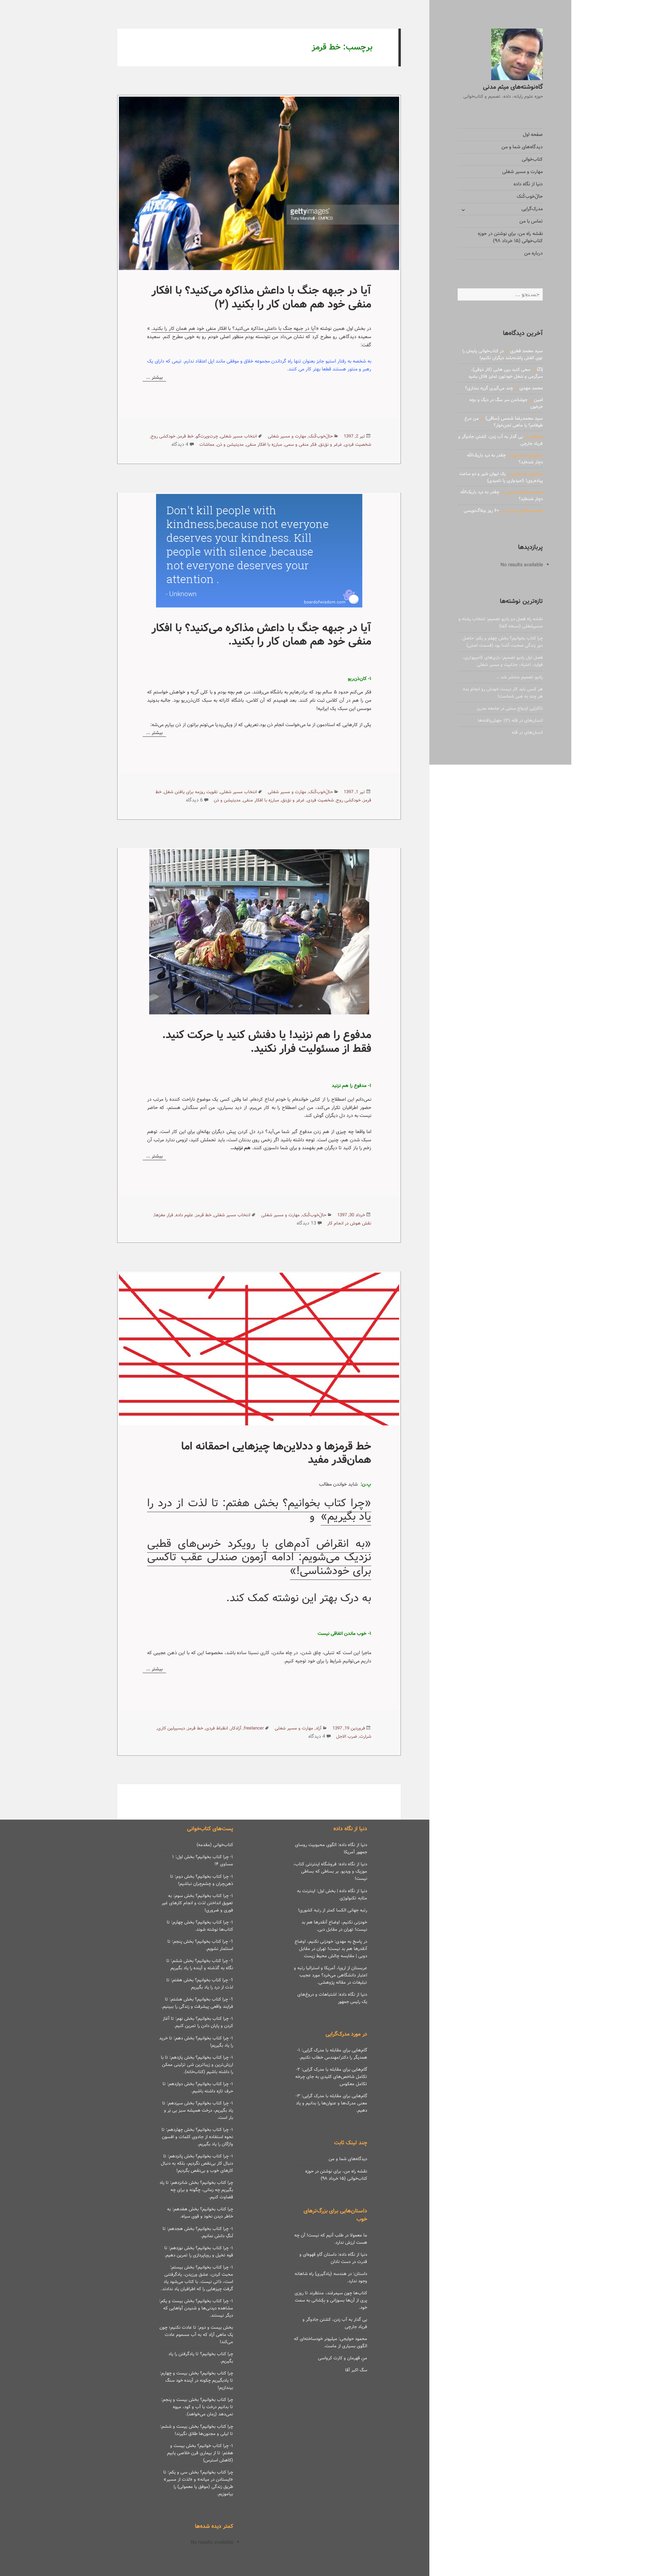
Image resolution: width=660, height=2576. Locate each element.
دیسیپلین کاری (171, 1728)
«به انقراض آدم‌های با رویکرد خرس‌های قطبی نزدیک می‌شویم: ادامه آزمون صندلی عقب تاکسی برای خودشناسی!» (259, 1557)
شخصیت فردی (358, 445)
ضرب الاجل (347, 1737)
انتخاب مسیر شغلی (239, 436)
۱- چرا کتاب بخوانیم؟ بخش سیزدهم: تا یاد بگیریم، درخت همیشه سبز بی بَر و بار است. (198, 2110)
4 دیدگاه (180, 444)
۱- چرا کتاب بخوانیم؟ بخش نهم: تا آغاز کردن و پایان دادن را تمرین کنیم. (198, 2022)
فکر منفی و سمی (301, 445)
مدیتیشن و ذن (230, 445)
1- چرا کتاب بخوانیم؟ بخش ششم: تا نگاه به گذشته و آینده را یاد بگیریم (200, 1964)
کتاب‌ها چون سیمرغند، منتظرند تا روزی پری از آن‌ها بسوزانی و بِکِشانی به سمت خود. (331, 2300)
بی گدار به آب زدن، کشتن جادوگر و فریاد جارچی (500, 440)
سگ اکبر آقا (356, 2370)
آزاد (318, 1728)
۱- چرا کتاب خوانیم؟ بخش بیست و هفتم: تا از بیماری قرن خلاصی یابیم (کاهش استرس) (200, 2453)
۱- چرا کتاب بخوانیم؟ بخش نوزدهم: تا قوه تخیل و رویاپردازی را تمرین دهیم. (199, 2252)
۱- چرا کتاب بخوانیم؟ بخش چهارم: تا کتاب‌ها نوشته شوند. (200, 1926)
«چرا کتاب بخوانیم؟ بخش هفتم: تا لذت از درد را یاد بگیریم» (259, 1510)
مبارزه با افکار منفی (264, 445)
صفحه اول (533, 134)
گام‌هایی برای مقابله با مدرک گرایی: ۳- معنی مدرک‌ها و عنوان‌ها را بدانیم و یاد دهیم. (331, 2103)
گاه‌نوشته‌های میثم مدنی (513, 87)
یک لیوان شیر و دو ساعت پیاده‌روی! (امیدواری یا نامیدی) (501, 477)
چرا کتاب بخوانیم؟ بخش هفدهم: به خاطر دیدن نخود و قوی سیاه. (200, 2213)
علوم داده (184, 1215)
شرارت (365, 1737)
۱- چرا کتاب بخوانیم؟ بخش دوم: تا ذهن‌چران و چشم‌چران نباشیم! (202, 1880)
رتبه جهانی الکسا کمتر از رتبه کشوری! (333, 1910)
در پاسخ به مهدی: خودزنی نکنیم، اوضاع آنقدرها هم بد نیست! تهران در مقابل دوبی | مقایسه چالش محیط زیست (331, 1949)
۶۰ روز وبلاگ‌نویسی (481, 511)
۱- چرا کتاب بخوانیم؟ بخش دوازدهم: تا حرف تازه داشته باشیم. (198, 2088)
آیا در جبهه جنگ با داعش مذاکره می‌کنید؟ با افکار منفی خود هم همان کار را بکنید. (233, 328)
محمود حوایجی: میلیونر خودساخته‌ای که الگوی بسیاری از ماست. (331, 2342)
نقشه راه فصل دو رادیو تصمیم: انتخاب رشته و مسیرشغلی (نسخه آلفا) (501, 623)
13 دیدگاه (306, 1223)
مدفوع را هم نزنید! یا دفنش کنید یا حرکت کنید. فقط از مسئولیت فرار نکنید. (267, 1042)
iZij (540, 369)
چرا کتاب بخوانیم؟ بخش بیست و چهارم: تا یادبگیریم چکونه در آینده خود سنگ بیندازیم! (196, 2380)
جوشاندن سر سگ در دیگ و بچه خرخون (506, 403)
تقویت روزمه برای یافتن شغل (191, 792)
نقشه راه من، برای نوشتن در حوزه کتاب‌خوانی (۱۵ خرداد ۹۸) (510, 237)
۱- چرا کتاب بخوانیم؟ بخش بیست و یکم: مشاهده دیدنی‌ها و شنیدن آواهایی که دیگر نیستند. (196, 2308)
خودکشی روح (163, 436)
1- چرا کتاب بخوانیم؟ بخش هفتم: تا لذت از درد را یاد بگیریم (200, 1984)
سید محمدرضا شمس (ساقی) (514, 418)
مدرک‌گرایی (532, 209)
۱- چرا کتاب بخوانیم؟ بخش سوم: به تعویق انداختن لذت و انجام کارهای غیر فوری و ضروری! (197, 1903)
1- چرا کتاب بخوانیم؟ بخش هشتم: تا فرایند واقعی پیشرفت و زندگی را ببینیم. (197, 2003)
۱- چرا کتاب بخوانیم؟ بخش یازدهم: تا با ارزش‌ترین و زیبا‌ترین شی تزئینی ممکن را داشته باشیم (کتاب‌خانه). (197, 2065)
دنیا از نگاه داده (528, 184)
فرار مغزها (164, 1215)
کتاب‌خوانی (532, 159)
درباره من (533, 253)
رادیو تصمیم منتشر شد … (520, 677)
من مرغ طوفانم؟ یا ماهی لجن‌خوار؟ (504, 422)
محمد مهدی (531, 388)
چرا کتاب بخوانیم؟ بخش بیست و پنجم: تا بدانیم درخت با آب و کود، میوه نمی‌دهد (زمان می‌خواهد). (197, 2407)
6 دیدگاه (194, 800)
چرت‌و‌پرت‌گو (207, 436)
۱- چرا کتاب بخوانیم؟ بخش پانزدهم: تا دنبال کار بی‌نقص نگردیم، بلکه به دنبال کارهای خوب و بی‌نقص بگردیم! (197, 2163)
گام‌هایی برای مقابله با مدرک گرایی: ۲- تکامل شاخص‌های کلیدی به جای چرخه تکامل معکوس (331, 2077)
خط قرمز (186, 436)
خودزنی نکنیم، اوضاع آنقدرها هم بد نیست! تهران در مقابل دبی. (334, 1926)
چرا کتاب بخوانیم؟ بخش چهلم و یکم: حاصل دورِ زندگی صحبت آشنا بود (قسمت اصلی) (503, 642)
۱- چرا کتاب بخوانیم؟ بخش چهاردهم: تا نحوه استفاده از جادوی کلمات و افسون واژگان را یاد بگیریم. (197, 2137)
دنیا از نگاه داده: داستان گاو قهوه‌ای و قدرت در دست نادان (333, 2258)
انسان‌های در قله (527, 732)
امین (538, 400)
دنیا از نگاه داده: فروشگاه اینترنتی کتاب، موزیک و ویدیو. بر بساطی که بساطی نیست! (330, 1871)
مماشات (207, 445)
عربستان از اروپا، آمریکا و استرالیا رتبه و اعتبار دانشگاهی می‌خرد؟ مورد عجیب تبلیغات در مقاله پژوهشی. (331, 1975)
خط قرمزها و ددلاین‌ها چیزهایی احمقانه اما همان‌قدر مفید (276, 1453)
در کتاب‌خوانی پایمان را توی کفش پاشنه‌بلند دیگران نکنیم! (503, 354)
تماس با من (531, 221)
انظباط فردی (217, 1728)
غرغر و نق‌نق (331, 445)
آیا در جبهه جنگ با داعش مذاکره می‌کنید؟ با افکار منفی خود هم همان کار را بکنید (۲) (261, 297)
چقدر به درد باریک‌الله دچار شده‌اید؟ (505, 459)
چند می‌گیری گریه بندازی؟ (489, 388)
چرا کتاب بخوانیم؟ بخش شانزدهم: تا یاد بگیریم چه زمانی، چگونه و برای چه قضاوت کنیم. (196, 2190)
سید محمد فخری (526, 351)
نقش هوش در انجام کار (349, 1223)
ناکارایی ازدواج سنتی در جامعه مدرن (510, 708)
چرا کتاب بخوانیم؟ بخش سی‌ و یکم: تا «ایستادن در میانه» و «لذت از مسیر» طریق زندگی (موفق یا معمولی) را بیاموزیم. (198, 2483)
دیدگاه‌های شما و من (522, 147)
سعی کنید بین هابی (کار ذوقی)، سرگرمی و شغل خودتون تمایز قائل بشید (505, 373)
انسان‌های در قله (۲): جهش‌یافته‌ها (510, 720)
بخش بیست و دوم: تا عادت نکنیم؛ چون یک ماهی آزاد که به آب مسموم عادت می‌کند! (196, 2335)
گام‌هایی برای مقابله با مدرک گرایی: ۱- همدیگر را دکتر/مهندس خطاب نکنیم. (332, 2054)
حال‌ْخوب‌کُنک (530, 196)
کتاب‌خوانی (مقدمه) (215, 1845)
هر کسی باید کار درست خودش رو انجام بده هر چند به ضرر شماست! (503, 693)
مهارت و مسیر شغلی (522, 172)
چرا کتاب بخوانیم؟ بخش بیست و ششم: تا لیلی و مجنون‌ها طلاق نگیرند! (197, 2430)
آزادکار (236, 1728)
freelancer (254, 1728)
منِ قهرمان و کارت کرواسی (343, 2358)
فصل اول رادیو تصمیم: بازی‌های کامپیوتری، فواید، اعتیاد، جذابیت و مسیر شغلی (503, 661)
